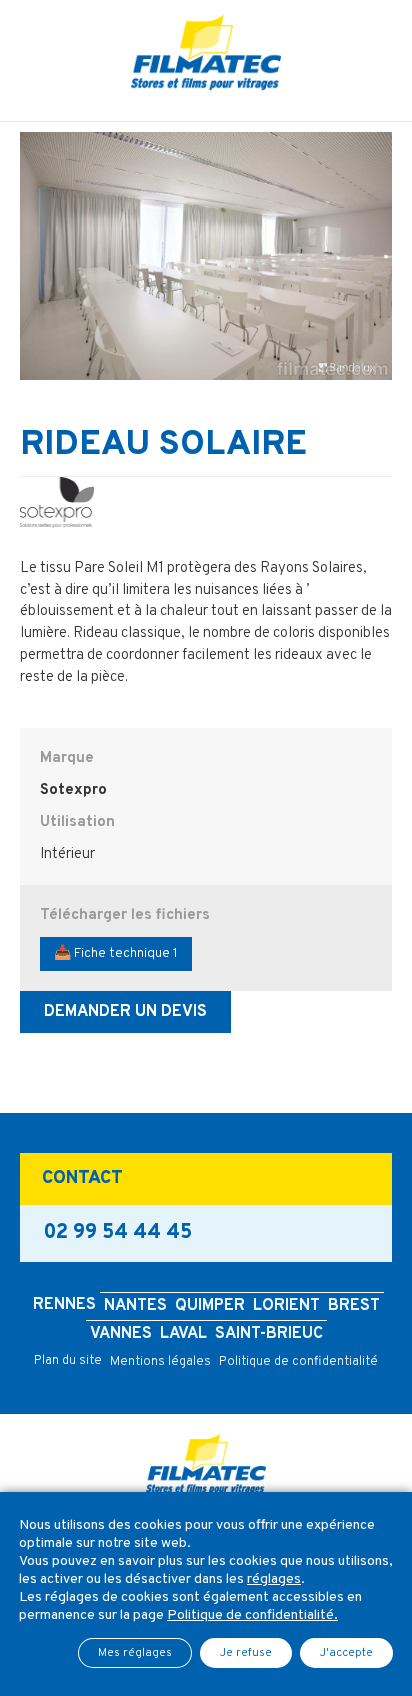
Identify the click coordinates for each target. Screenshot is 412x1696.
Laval (183, 1334)
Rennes (64, 1305)
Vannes (121, 1334)
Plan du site (68, 1361)
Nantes (135, 1306)
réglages (274, 1579)
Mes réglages (135, 1653)
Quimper (210, 1306)
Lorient (286, 1306)
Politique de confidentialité (298, 1362)
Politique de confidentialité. (252, 1615)
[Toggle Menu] (206, 106)
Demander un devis (125, 1012)
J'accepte (346, 1653)
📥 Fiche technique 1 (116, 953)
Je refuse (246, 1653)
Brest (354, 1306)
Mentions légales (160, 1362)
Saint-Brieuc (269, 1334)
